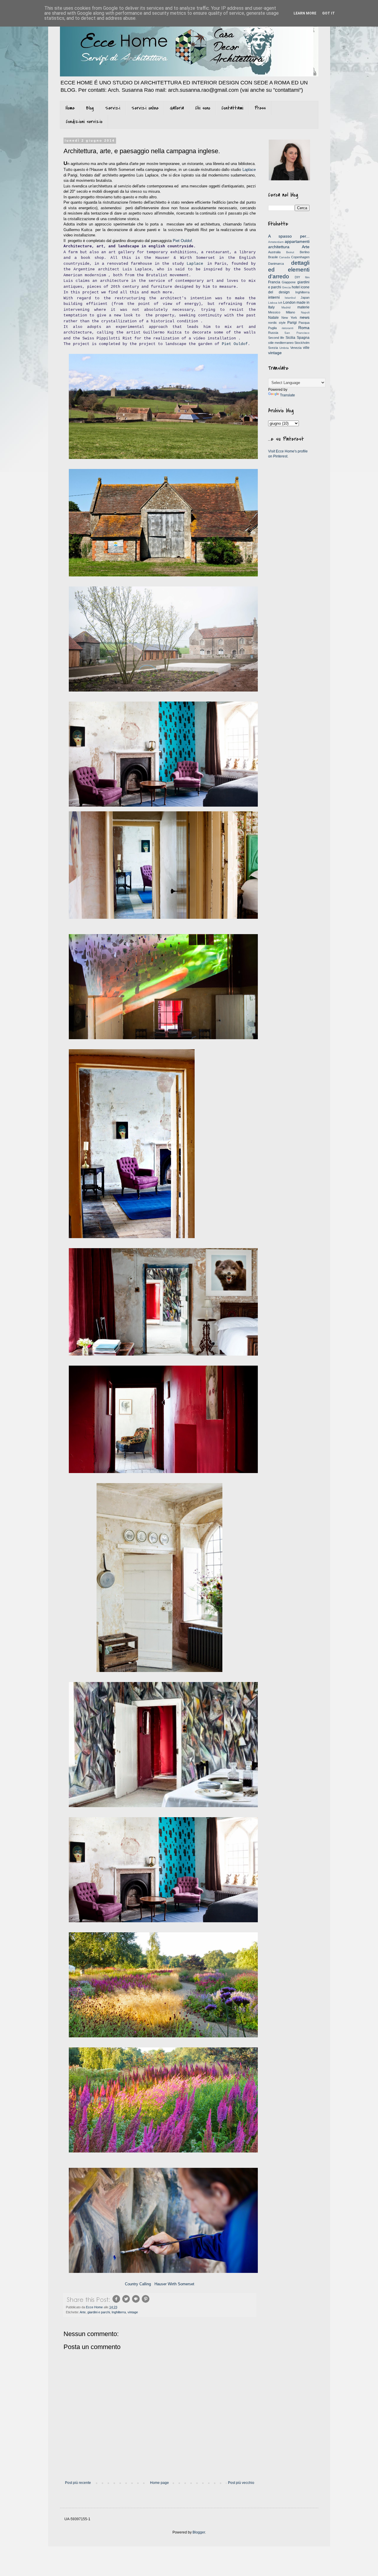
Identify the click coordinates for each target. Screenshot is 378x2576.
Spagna (303, 338)
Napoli (305, 312)
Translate (287, 395)
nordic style (277, 323)
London (289, 303)
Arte (83, 2312)
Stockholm (302, 343)
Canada (285, 257)
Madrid (286, 307)
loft (280, 303)
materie (303, 307)
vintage (133, 2312)
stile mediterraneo (281, 343)
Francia (274, 282)
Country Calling (138, 2284)
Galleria (177, 108)
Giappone (289, 282)
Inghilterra (119, 2312)
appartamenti (297, 241)
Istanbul (290, 298)
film (307, 277)
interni (274, 297)
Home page (159, 2483)
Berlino (305, 252)
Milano (290, 312)
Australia (274, 252)
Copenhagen (300, 257)
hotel (296, 287)
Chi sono (203, 108)
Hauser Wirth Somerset (174, 2284)
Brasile (273, 257)
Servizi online (145, 108)
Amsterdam (276, 242)
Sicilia (290, 338)
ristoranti (287, 328)
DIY (297, 277)
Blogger (199, 2532)
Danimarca (276, 264)
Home (70, 108)
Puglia (272, 328)
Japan (305, 298)
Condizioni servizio (84, 122)
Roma (304, 328)
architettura (279, 247)
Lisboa (273, 303)
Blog (90, 108)
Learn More (305, 13)
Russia (273, 333)
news (305, 317)
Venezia (296, 348)
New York (289, 318)
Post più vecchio (241, 2483)
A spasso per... (289, 236)
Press (260, 108)
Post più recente (78, 2483)
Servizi (113, 108)
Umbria (284, 348)
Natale (273, 318)
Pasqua (304, 323)
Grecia (286, 287)
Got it (329, 13)
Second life (276, 338)
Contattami (232, 108)
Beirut (290, 252)
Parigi (292, 323)
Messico (274, 312)
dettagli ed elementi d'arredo (289, 270)
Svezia (273, 348)
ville (306, 348)
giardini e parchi (99, 2312)
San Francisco (297, 333)
